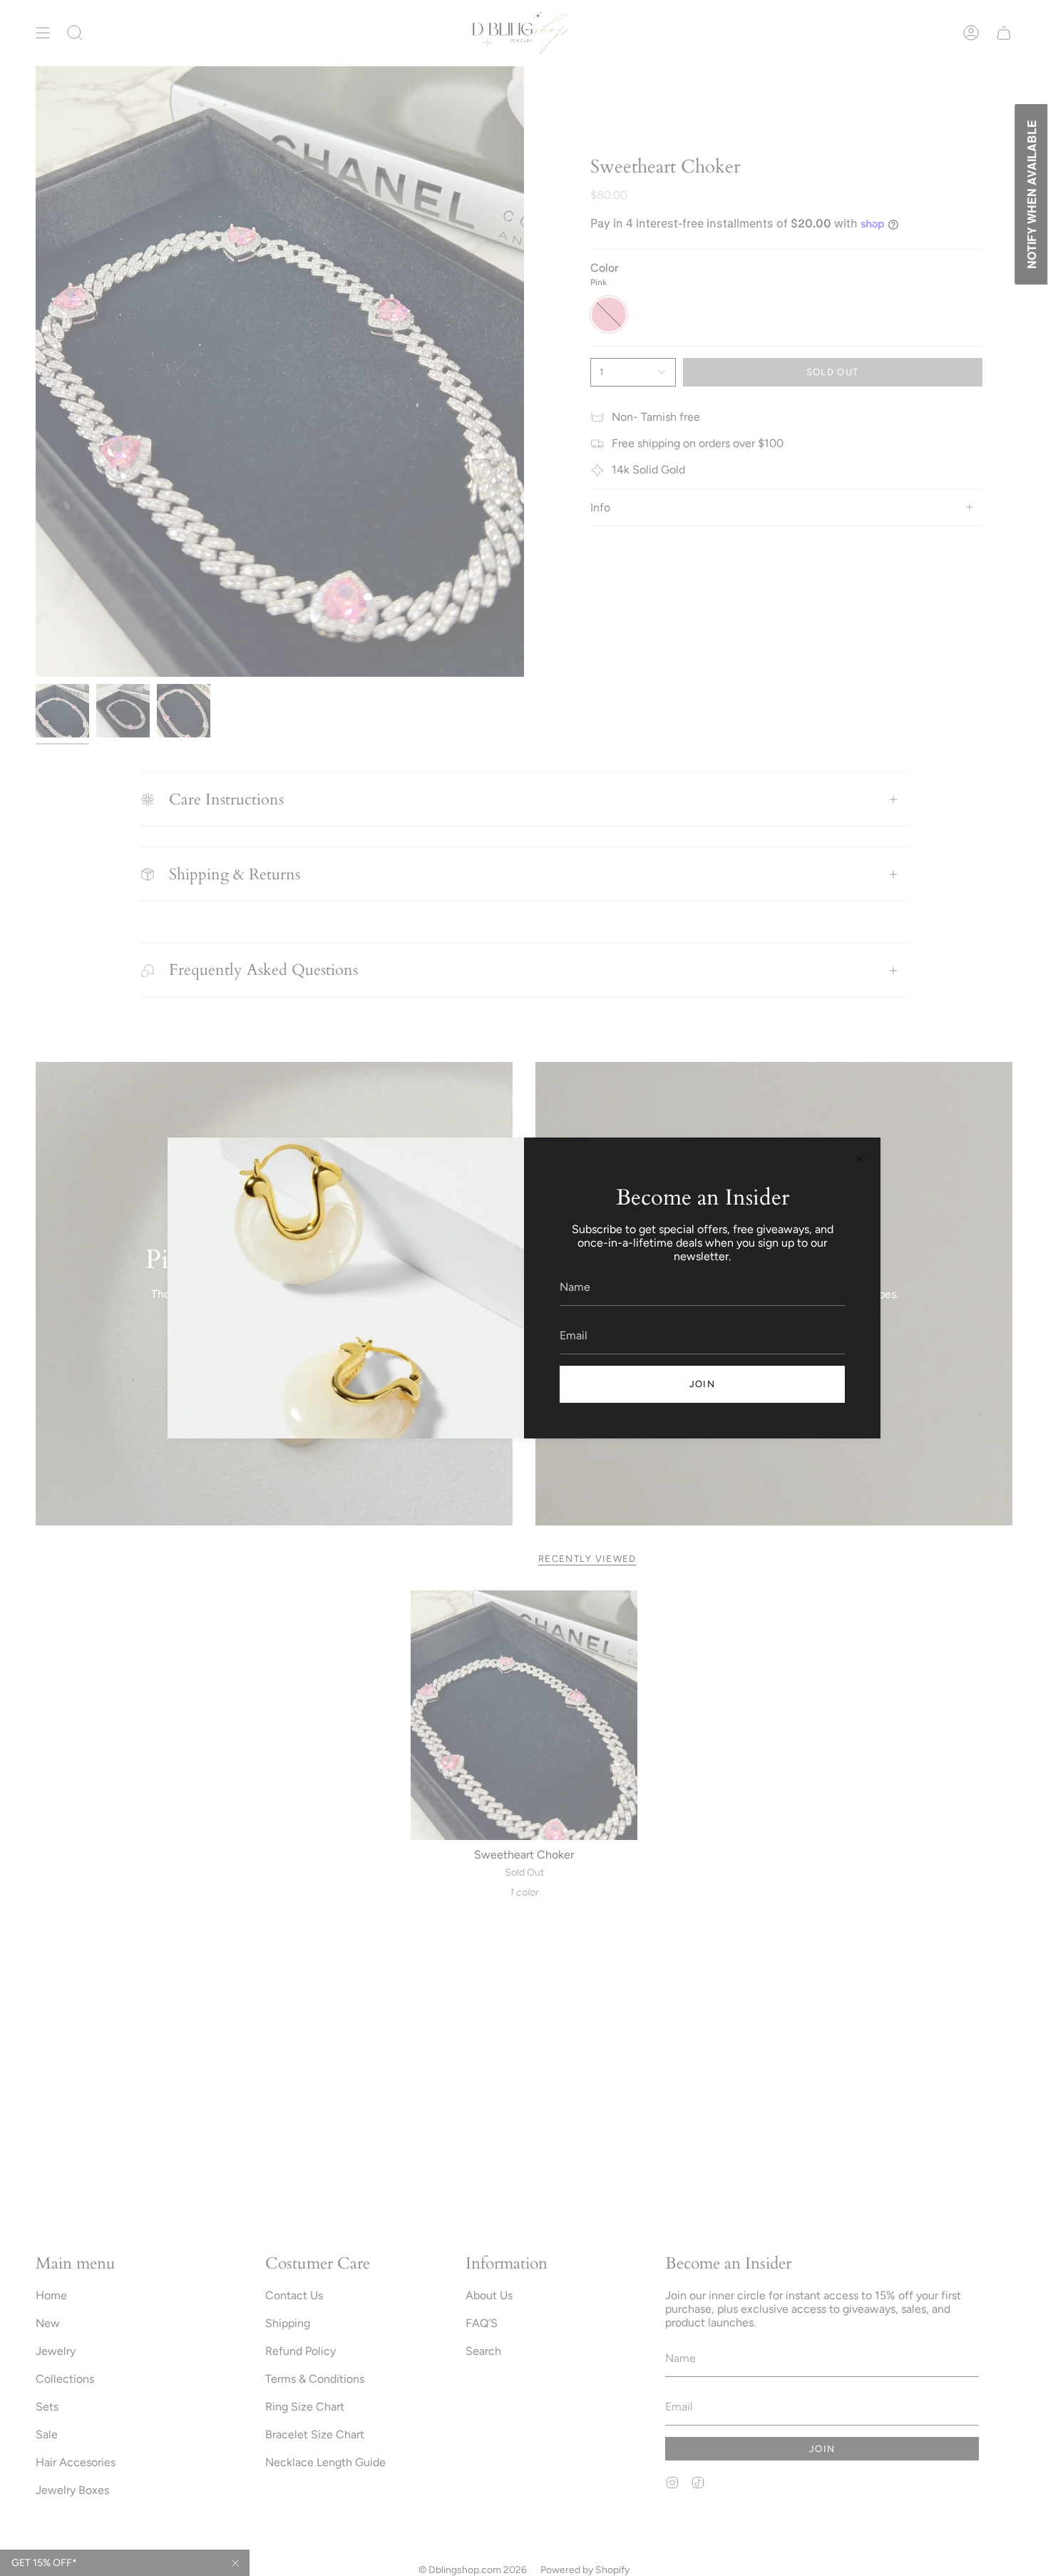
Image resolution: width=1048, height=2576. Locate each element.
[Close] (859, 1159)
